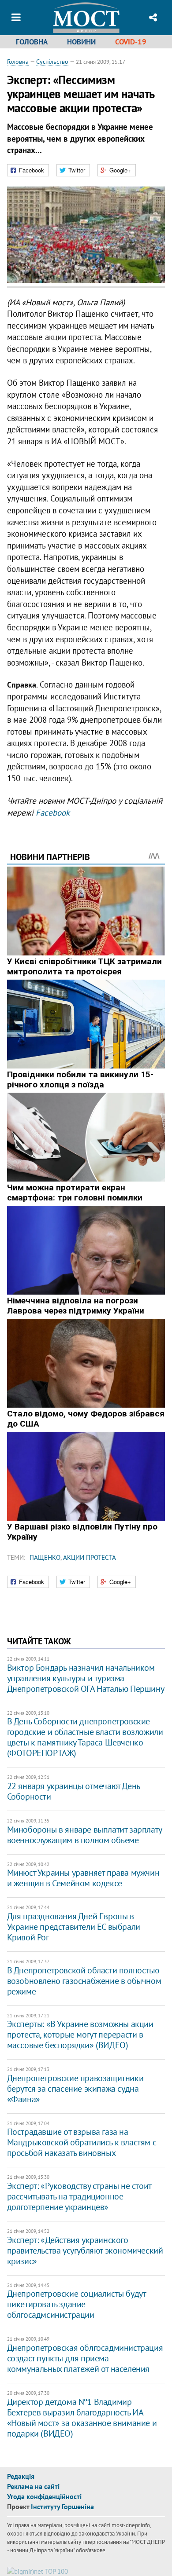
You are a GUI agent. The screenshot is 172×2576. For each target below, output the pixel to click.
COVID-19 (131, 42)
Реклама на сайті (33, 2486)
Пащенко (45, 1557)
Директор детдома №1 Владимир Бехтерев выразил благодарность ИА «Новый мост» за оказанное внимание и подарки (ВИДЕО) (82, 2418)
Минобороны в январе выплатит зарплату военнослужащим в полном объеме (84, 1835)
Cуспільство (52, 62)
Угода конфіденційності (44, 2496)
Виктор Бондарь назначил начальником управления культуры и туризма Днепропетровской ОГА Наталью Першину (86, 1678)
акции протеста (90, 1557)
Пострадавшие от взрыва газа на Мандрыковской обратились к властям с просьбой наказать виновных (82, 2142)
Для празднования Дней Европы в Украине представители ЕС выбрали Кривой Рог (74, 1927)
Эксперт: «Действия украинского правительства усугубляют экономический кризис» (85, 2250)
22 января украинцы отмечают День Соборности (73, 1791)
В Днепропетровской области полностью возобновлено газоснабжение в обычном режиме (84, 1981)
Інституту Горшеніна (62, 2506)
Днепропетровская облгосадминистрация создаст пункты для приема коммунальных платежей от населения (85, 2358)
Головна (32, 42)
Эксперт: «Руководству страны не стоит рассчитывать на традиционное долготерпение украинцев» (79, 2196)
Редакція (21, 2476)
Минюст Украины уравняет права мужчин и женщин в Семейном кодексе (83, 1878)
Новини (81, 42)
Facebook (53, 812)
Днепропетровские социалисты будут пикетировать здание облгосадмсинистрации (77, 2304)
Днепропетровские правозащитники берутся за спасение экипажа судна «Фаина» (75, 2089)
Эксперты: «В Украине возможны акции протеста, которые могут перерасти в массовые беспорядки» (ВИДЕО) (80, 2034)
